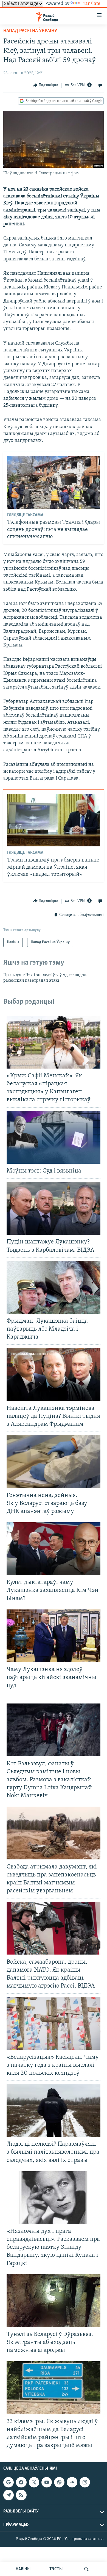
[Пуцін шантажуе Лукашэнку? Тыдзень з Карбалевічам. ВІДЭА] (54, 1208)
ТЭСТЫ (56, 2569)
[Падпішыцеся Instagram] (85, 2482)
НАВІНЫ (23, 2569)
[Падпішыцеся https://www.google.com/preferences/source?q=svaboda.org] (9, 2482)
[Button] (46, 85)
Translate (91, 4)
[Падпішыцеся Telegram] (9, 2495)
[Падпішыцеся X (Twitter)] (34, 2482)
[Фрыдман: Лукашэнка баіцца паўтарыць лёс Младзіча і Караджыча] (54, 1287)
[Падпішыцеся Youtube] (47, 2482)
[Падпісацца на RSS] (21, 2495)
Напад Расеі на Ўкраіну (30, 31)
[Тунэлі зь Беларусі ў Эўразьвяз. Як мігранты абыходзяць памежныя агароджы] (54, 2301)
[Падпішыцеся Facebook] (21, 2482)
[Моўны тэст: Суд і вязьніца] (54, 1137)
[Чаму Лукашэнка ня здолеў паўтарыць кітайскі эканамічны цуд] (54, 1636)
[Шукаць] (86, 2569)
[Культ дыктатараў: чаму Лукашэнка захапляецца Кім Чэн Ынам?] (54, 1549)
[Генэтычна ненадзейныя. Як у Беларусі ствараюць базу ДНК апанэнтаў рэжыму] (54, 1462)
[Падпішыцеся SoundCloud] (72, 2482)
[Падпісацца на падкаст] (59, 2482)
